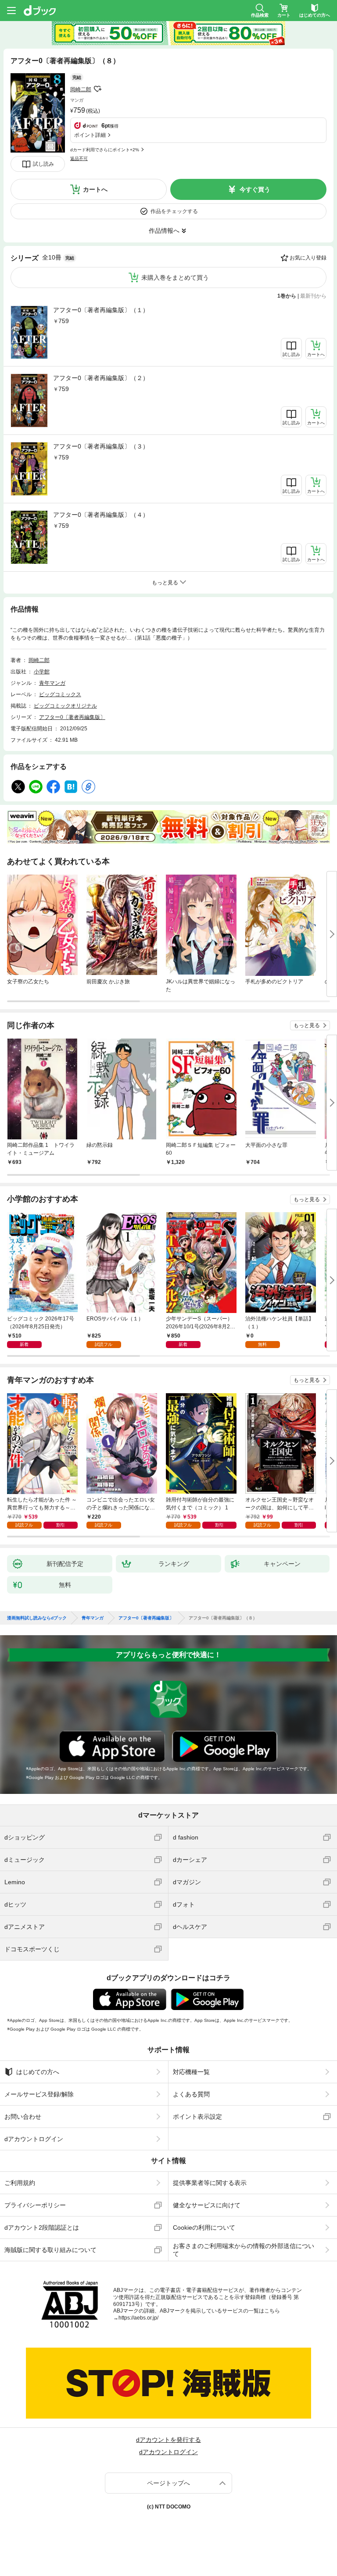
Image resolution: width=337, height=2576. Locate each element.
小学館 (42, 672)
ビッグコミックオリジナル (65, 706)
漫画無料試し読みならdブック (37, 1618)
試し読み (43, 164)
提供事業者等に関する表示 (210, 2183)
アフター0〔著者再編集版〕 (72, 717)
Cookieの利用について (204, 2227)
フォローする (97, 89)
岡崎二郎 (81, 89)
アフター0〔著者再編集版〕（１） (101, 310)
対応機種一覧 (191, 2072)
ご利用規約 (20, 2183)
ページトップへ (168, 2483)
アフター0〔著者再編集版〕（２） (101, 378)
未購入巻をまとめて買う (175, 278)
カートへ (95, 189)
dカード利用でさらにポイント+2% (105, 150)
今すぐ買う (255, 189)
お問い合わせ (23, 2117)
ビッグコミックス (60, 694)
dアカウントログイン (34, 2139)
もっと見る (307, 1025)
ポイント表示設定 (197, 2117)
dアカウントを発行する (168, 2440)
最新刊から (313, 296)
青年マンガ (52, 683)
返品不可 (79, 158)
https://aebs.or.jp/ (138, 2318)
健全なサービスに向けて (207, 2205)
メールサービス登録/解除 (39, 2094)
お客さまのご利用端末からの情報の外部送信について (244, 2250)
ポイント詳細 (90, 135)
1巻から (287, 296)
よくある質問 (191, 2094)
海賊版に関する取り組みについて (50, 2250)
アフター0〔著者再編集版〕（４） (101, 515)
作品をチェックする (174, 211)
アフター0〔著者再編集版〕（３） (101, 446)
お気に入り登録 (308, 258)
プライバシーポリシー (35, 2205)
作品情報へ (164, 231)
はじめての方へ (38, 2072)
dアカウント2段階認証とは (42, 2227)
